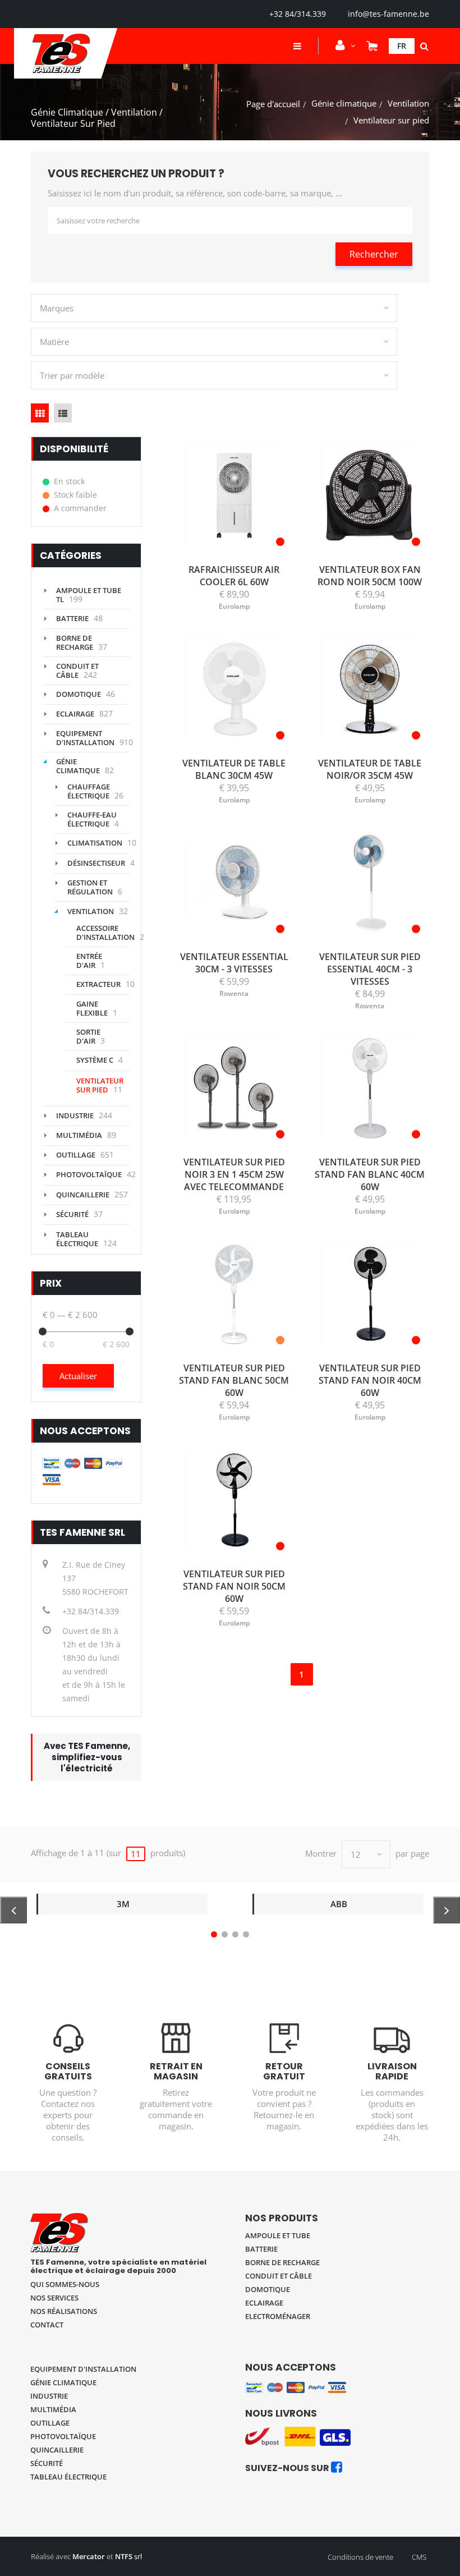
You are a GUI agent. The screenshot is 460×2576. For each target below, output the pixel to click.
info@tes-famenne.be (388, 14)
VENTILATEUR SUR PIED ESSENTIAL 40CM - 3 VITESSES (370, 969)
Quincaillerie (83, 1195)
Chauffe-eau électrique (92, 819)
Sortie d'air (88, 1036)
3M (123, 1904)
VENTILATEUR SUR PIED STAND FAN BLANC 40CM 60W (370, 1174)
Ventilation (408, 103)
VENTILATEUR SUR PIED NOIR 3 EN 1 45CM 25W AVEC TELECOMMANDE (234, 1174)
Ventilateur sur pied (100, 1085)
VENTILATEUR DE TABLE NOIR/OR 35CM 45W (370, 769)
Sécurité (72, 1214)
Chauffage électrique (89, 791)
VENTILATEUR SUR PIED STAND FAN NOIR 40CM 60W (370, 1380)
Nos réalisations (64, 2311)
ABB (339, 1904)
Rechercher (374, 254)
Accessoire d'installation (105, 933)
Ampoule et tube (278, 2235)
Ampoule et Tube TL (89, 595)
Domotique (79, 694)
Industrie (75, 1115)
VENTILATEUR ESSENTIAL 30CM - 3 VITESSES (234, 963)
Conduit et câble (279, 2276)
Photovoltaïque (89, 1174)
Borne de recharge (75, 642)
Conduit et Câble (77, 671)
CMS (419, 2557)
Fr (402, 46)
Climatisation (95, 843)
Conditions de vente (360, 2557)
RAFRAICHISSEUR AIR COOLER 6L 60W (234, 576)
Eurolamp (234, 606)
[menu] (297, 46)
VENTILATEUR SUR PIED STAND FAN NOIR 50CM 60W (234, 1586)
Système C (95, 1060)
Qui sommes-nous (65, 2284)
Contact (47, 2325)
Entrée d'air (89, 961)
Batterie (72, 618)
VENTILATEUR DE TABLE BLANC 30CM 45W (234, 769)
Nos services (54, 2298)
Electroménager (278, 2316)
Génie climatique (344, 103)
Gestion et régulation (90, 887)
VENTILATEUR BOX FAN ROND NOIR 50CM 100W (370, 576)
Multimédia (79, 1135)
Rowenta (234, 993)
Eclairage (75, 714)
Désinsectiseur (96, 863)
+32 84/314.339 (298, 14)
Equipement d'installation (85, 738)
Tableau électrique (77, 1239)
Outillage (76, 1155)
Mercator (89, 2556)
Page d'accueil (273, 104)
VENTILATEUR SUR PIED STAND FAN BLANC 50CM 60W (234, 1380)
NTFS (124, 2556)
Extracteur (98, 984)
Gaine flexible (92, 1008)
